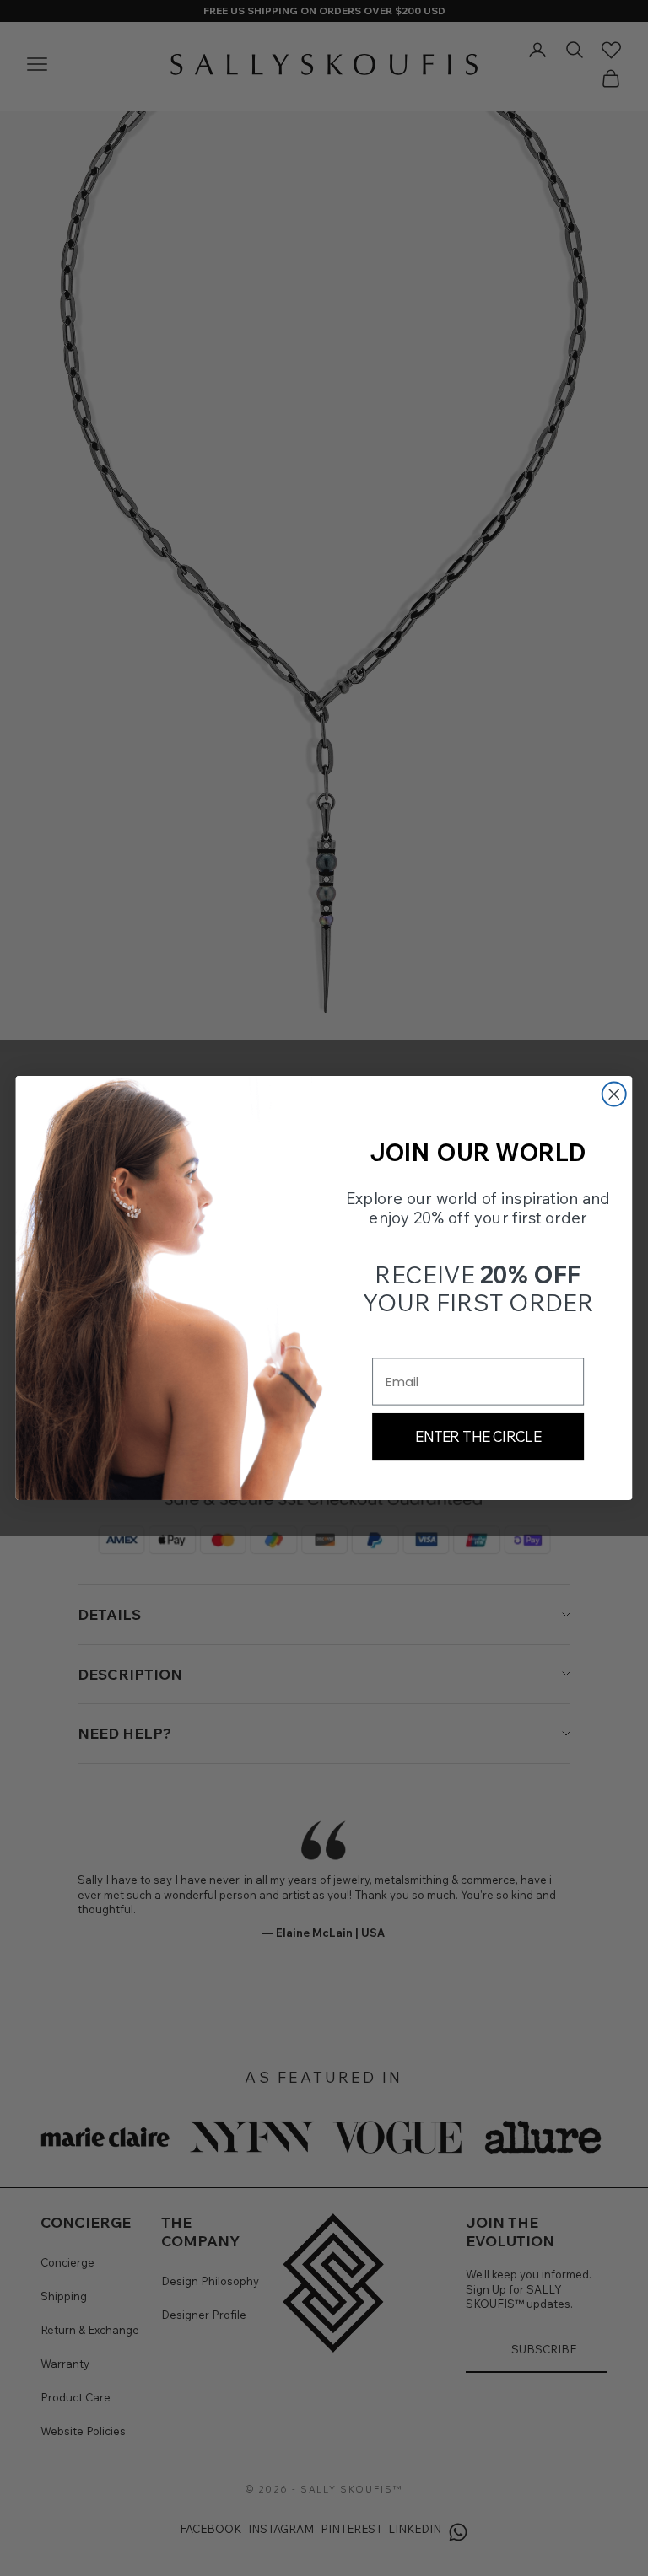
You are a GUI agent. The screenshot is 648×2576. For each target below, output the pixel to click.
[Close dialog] (614, 1094)
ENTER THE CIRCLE (478, 1437)
